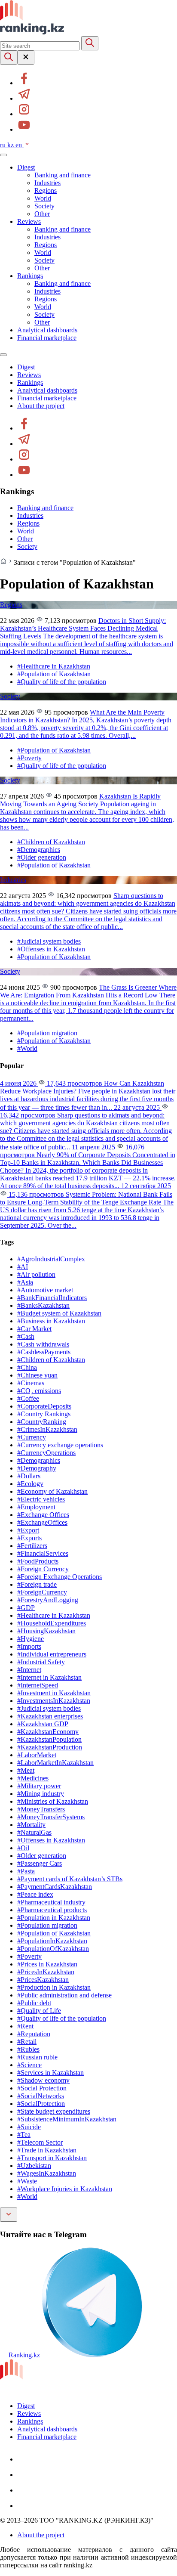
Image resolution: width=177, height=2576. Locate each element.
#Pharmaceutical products (52, 1910)
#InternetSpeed (38, 1685)
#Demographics (39, 850)
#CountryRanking (42, 1422)
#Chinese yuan (37, 1375)
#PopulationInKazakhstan (52, 1941)
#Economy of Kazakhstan (52, 1491)
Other (42, 214)
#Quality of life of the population (62, 682)
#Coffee (28, 1398)
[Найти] (90, 43)
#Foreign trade (37, 1584)
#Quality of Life (39, 2011)
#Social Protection (42, 2088)
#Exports (29, 1538)
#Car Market (34, 1329)
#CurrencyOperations (46, 1453)
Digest (26, 167)
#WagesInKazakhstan (47, 2173)
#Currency (32, 1437)
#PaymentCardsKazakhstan (55, 1887)
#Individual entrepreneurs (52, 1654)
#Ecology (30, 1484)
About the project (41, 406)
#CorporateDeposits (44, 1406)
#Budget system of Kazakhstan (59, 1313)
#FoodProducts (38, 1561)
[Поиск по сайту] (9, 57)
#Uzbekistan (34, 2166)
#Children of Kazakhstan (51, 842)
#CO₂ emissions (39, 1391)
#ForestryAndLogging (48, 1600)
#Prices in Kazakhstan (47, 1964)
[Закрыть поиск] (26, 57)
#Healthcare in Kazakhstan (54, 666)
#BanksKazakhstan (43, 1305)
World (43, 198)
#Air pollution (36, 1274)
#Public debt (34, 2003)
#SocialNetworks (41, 2096)
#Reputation (34, 2034)
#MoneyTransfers (41, 1809)
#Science (29, 2065)
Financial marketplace (47, 338)
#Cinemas (31, 1383)
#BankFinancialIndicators (52, 1298)
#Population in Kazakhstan (54, 1918)
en (20, 145)
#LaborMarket (37, 1755)
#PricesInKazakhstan (46, 1972)
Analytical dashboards (47, 330)
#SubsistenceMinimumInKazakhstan (67, 2119)
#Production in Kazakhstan (54, 1987)
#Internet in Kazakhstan (49, 1677)
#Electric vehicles (41, 1499)
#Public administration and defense (64, 1995)
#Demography (37, 1468)
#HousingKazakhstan (46, 1631)
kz (11, 145)
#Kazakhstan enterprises (50, 1716)
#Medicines (33, 1778)
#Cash (26, 1336)
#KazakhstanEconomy (48, 1732)
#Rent (25, 2026)
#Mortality (31, 1825)
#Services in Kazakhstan (50, 2073)
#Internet (29, 1670)
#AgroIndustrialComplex (51, 1259)
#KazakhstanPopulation (49, 1739)
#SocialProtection (41, 2104)
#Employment (36, 1507)
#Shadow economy (43, 2080)
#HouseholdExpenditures (52, 1623)
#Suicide (29, 2127)
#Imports (29, 1646)
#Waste (27, 2181)
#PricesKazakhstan (43, 1980)
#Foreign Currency (43, 1569)
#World (27, 1048)
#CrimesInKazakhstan (47, 1429)
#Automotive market (45, 1290)
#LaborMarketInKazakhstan (55, 1763)
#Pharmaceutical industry (51, 1902)
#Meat (26, 1770)
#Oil (23, 1848)
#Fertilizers (32, 1546)
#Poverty (29, 758)
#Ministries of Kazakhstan (53, 1801)
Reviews (29, 221)
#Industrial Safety (41, 1662)
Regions (46, 190)
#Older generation (42, 857)
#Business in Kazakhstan (51, 1321)
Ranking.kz (24, 2355)
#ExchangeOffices (42, 1522)
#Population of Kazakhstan (54, 674)
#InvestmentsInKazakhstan (54, 1701)
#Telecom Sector (40, 2142)
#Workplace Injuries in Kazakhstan (65, 2189)
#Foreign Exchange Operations (60, 1577)
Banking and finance (63, 175)
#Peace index (35, 1894)
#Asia (25, 1282)
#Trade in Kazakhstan (47, 2150)
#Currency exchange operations (60, 1445)
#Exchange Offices (43, 1515)
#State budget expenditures (54, 2111)
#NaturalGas (34, 1832)
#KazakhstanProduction (50, 1747)
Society (44, 206)
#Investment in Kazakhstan (54, 1693)
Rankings (30, 276)
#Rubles (28, 2049)
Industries (47, 183)
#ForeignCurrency (42, 1592)
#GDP (26, 1608)
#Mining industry (41, 1794)
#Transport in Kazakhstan (52, 2158)
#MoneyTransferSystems (51, 1817)
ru (4, 145)
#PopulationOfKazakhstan (53, 1949)
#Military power (39, 1786)
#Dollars (29, 1476)
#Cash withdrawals (43, 1344)
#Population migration (47, 1033)
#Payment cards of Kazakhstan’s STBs (70, 1879)
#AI (23, 1267)
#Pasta (26, 1871)
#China (27, 1367)
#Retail (27, 2042)
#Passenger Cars (40, 1863)
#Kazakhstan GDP (43, 1724)
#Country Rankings (44, 1414)
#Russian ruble (37, 2057)
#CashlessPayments (44, 1352)
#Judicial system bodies (49, 941)
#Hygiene (31, 1639)
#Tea (24, 2135)
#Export (28, 1530)
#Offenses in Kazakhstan (51, 949)
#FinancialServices (43, 1553)
